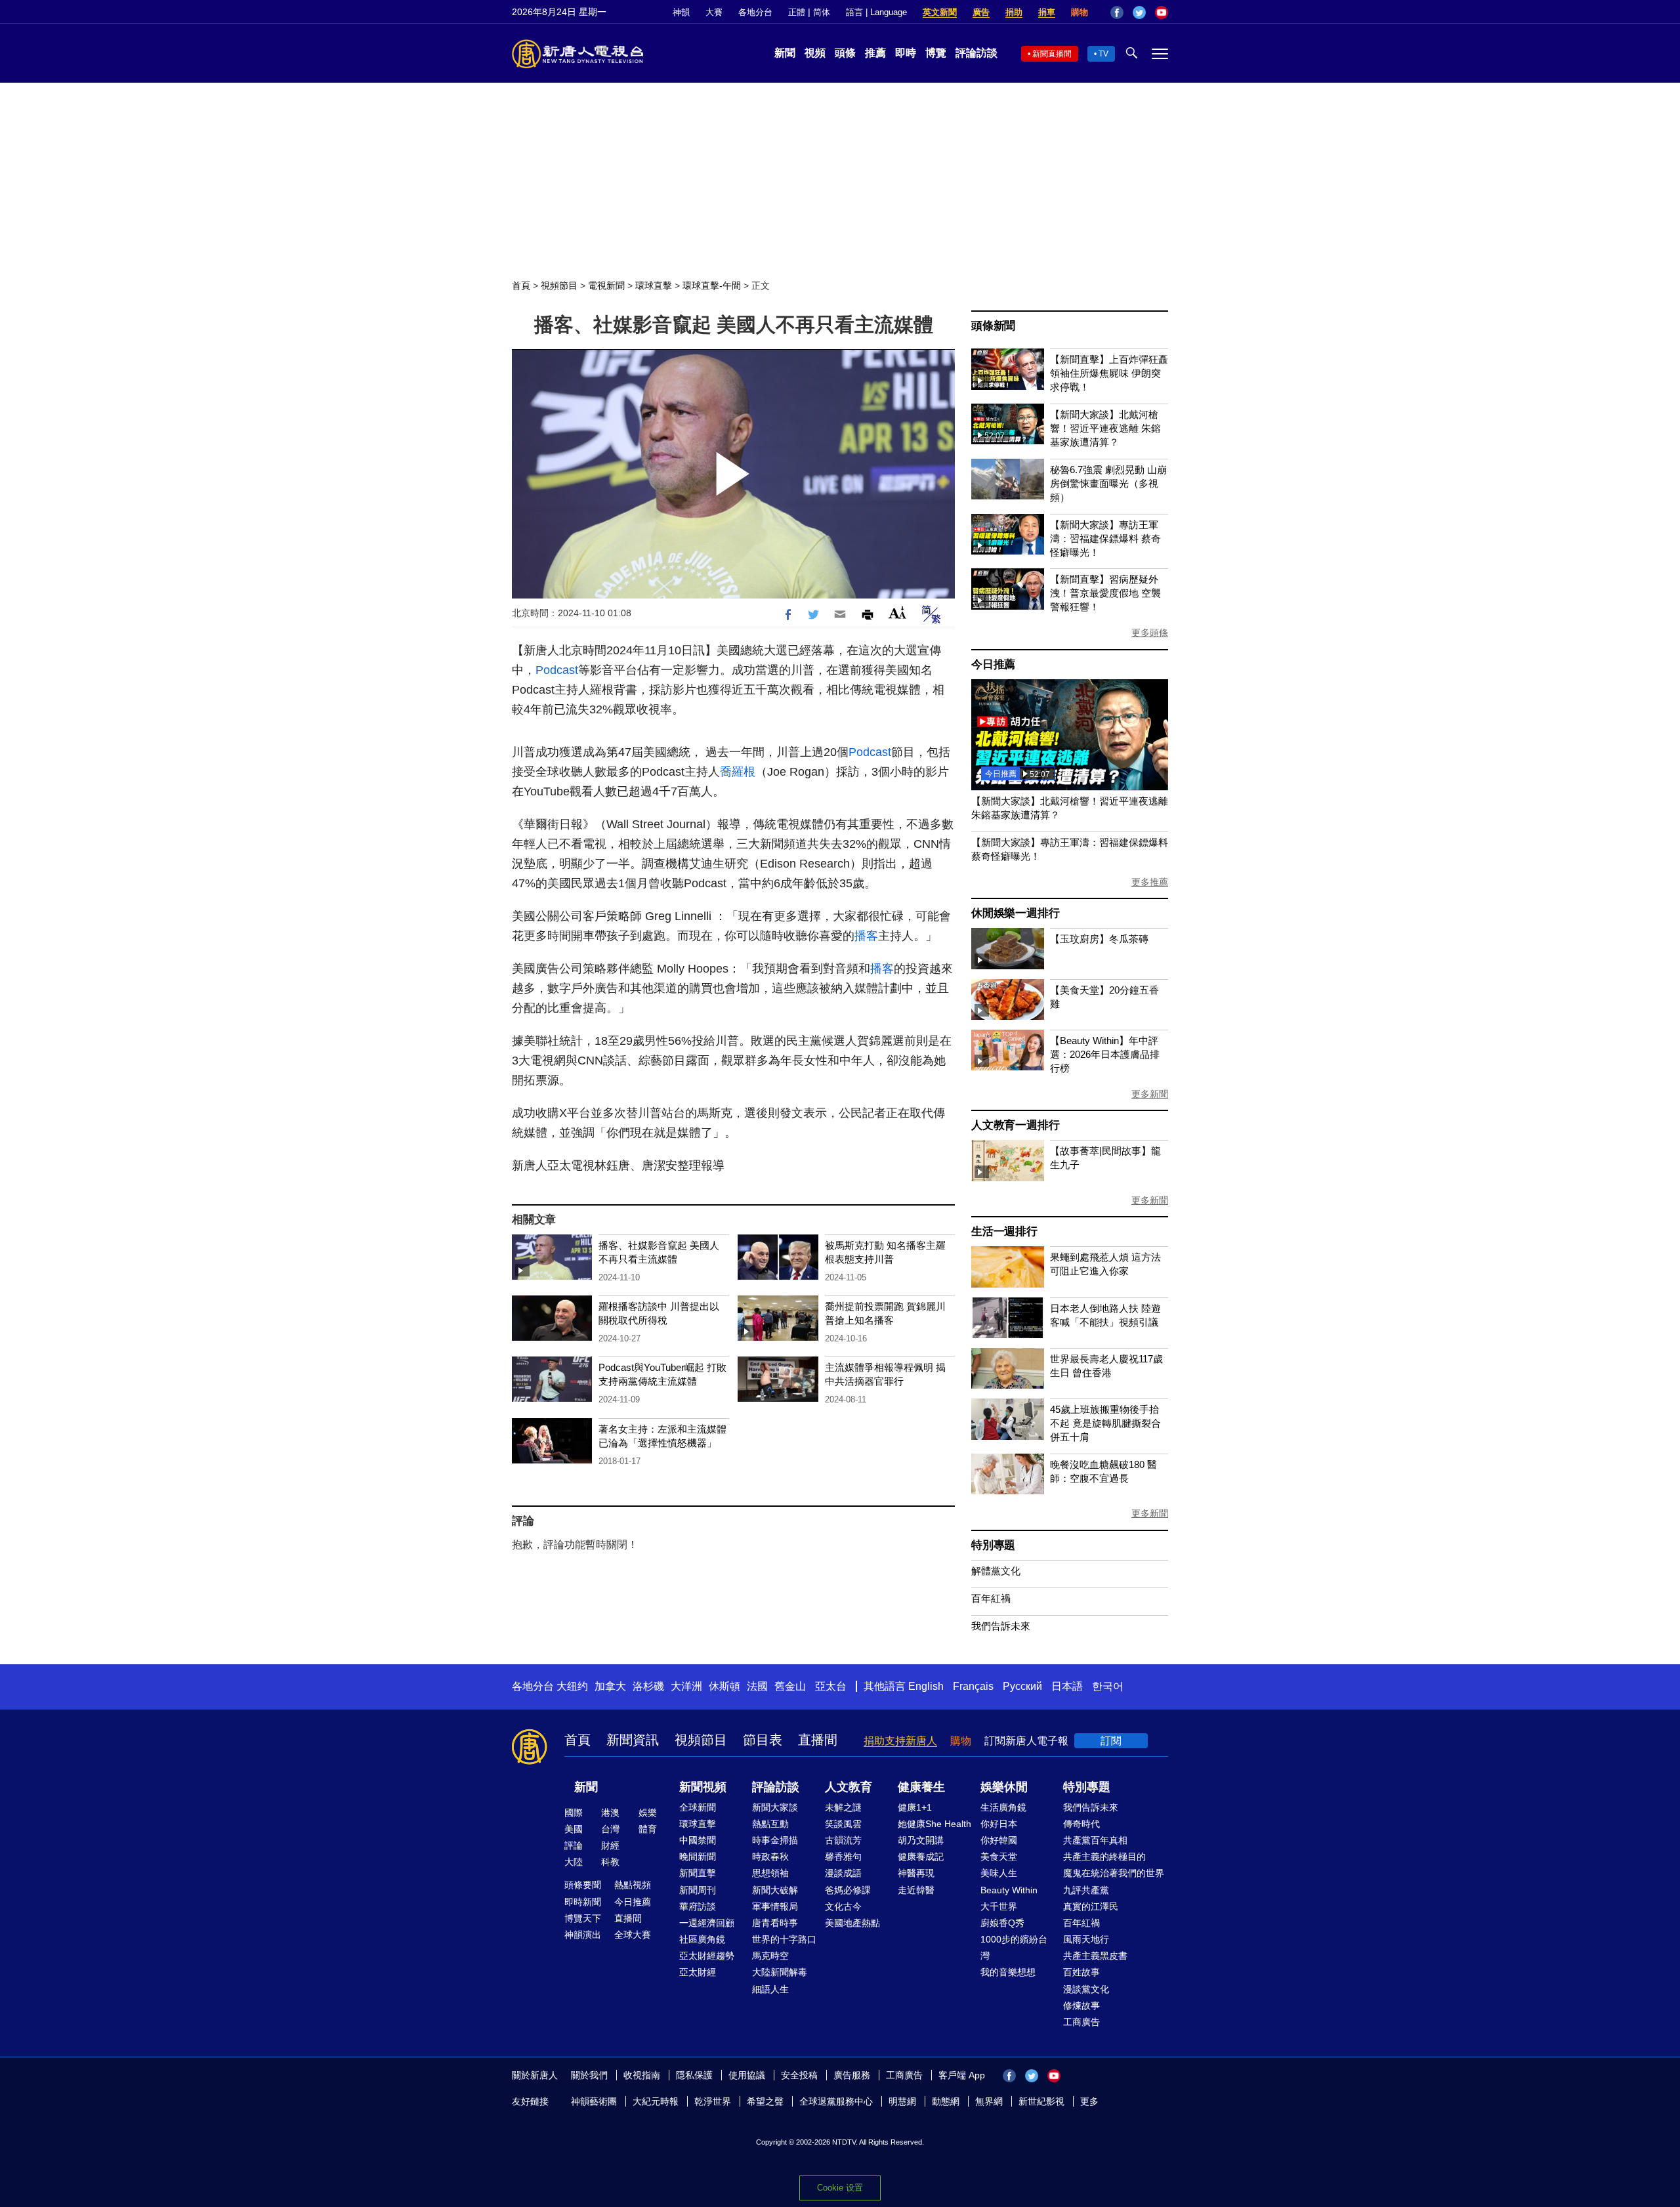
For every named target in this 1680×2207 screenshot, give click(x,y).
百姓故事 (1081, 1972)
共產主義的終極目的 (1104, 1857)
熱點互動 (770, 1824)
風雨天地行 (1086, 1939)
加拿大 (610, 1686)
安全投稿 (799, 2075)
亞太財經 (698, 1972)
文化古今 (843, 1906)
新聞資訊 (633, 1740)
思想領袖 (770, 1873)
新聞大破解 (775, 1890)
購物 (1080, 12)
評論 (574, 1845)
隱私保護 (694, 2075)
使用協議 (747, 2075)
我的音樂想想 (1008, 1972)
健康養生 (921, 1787)
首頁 (521, 285)
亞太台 (831, 1686)
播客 (866, 936)
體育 (648, 1829)
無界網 (989, 2101)
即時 (906, 53)
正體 (797, 12)
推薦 (875, 53)
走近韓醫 (916, 1890)
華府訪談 (698, 1906)
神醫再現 (916, 1873)
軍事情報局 (775, 1906)
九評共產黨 (1086, 1890)
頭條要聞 (583, 1885)
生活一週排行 (1004, 1231)
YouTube (1162, 12)
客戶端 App (962, 2075)
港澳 (610, 1813)
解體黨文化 (996, 1571)
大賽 (714, 12)
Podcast (557, 670)
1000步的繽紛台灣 (1014, 1947)
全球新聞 (698, 1807)
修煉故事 (1081, 2006)
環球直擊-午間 (712, 285)
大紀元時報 (656, 2101)
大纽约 (572, 1686)
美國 (574, 1829)
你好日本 (999, 1824)
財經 (610, 1845)
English (926, 1686)
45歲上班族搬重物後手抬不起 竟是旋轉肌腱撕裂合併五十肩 (1105, 1423)
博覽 (936, 53)
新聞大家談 (775, 1807)
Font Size (897, 613)
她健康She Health (934, 1824)
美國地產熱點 (852, 1923)
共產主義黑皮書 (1095, 1956)
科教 (610, 1862)
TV (1103, 54)
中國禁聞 (698, 1840)
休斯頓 (724, 1686)
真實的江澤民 (1091, 1906)
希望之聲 (765, 2101)
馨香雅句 (843, 1857)
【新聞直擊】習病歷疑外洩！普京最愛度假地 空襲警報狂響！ (1105, 593)
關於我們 (589, 2075)
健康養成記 (921, 1857)
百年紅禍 (991, 1598)
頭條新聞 (993, 326)
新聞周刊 (698, 1890)
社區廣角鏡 (702, 1939)
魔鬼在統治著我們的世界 (1114, 1873)
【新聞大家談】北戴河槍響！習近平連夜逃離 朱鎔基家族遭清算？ (1105, 428)
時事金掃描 (775, 1840)
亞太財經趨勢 (707, 1956)
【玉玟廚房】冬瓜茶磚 (1099, 939)
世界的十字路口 (784, 1939)
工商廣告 (1081, 2022)
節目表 (763, 1740)
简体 (822, 12)
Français (973, 1686)
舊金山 (790, 1686)
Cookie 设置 (840, 2188)
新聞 (785, 53)
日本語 (1067, 1686)
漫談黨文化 (1086, 1989)
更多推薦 (1150, 882)
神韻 (681, 12)
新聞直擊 (698, 1873)
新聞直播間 (1052, 54)
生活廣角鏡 (1003, 1807)
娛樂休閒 (1004, 1787)
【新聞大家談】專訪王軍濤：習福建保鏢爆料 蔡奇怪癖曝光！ (1105, 538)
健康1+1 (915, 1807)
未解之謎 (843, 1807)
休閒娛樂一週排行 (1015, 913)
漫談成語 (843, 1873)
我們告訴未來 (1001, 1626)
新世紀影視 (1041, 2101)
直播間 (818, 1740)
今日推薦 (993, 664)
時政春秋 (770, 1857)
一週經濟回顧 (707, 1923)
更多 (1089, 2101)
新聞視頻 (703, 1787)
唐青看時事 (775, 1923)
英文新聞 (940, 12)
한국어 (1108, 1686)
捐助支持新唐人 (900, 1741)
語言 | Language (876, 12)
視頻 (815, 53)
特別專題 (993, 1545)
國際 (574, 1813)
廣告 (981, 12)
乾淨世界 (713, 2101)
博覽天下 (583, 1918)
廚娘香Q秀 (1002, 1923)
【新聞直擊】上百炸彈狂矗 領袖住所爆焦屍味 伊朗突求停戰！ (1109, 373)
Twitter (1139, 12)
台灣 (610, 1829)
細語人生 (770, 1989)
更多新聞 (1150, 1094)
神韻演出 (583, 1935)
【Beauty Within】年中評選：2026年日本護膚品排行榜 (1105, 1054)
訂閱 (1111, 1741)
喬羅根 (738, 772)
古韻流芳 (843, 1840)
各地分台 (755, 12)
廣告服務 (852, 2075)
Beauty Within (1009, 1890)
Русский (1022, 1686)
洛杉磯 (648, 1686)
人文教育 (849, 1787)
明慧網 (902, 2101)
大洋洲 (686, 1686)
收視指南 (642, 2075)
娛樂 (648, 1813)
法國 (757, 1686)
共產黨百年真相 (1095, 1840)
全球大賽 (633, 1935)
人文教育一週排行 (1015, 1125)
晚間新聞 (698, 1857)
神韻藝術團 (594, 2101)
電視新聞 (606, 285)
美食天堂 (999, 1857)
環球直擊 (654, 285)
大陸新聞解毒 (780, 1972)
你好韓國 (999, 1840)
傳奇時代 (1081, 1824)
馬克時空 (770, 1956)
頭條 (845, 53)
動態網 (946, 2101)
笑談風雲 (843, 1824)
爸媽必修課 (848, 1890)
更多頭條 (1150, 633)
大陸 (574, 1862)
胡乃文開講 (921, 1840)
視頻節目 (559, 285)
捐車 (1047, 12)
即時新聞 (583, 1902)
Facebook (1117, 12)
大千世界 (999, 1906)
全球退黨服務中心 (836, 2101)
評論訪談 (976, 53)
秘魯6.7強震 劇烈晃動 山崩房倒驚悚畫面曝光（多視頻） (1108, 483)
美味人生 (999, 1873)
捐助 (1014, 12)
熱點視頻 (633, 1885)
